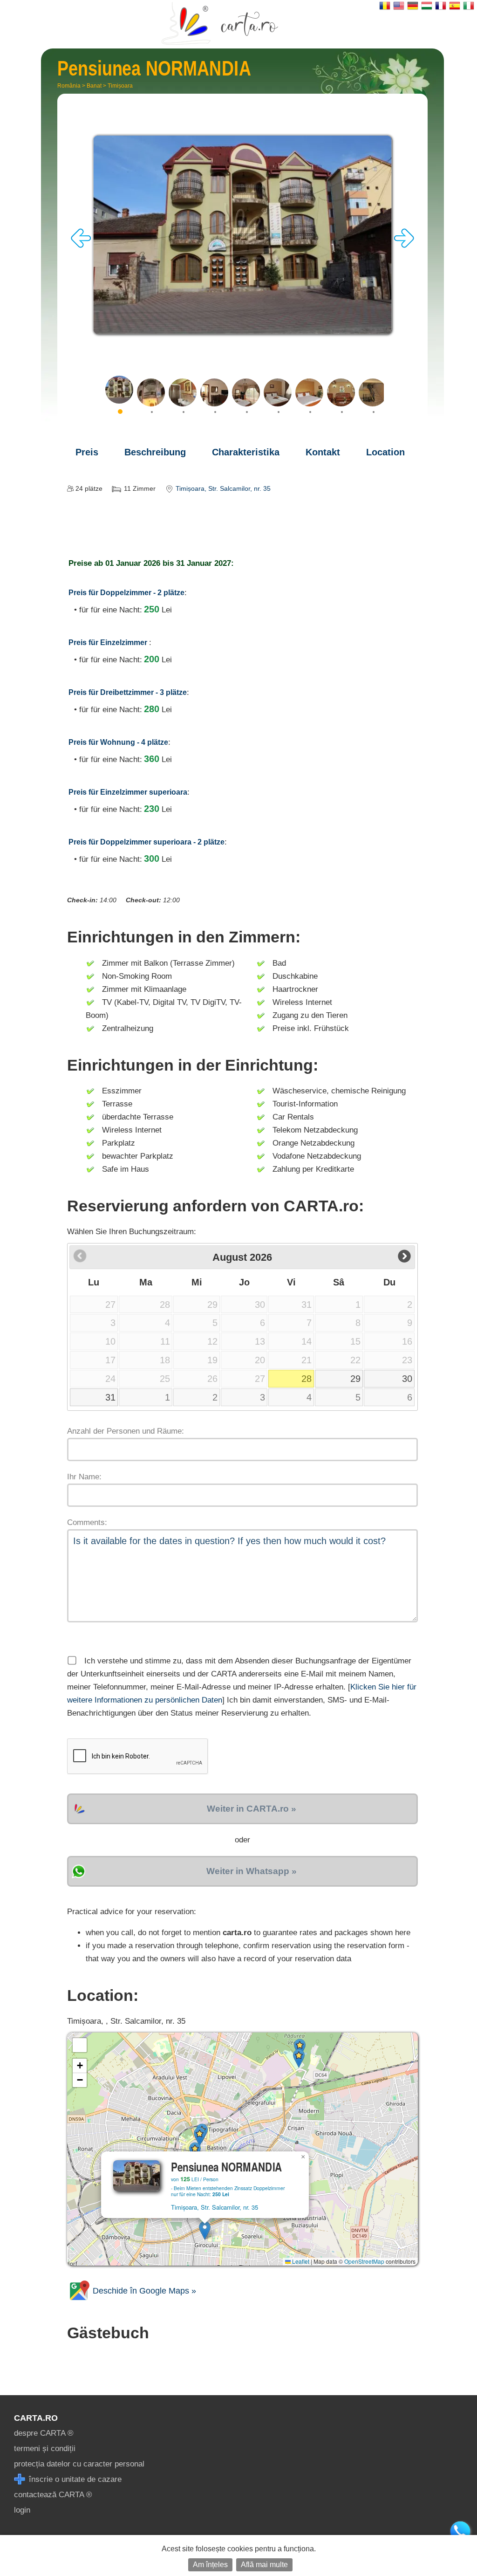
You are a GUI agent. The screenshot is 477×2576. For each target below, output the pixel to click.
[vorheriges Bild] (81, 245)
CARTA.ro (36, 2418)
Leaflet (300, 2261)
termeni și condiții (45, 2449)
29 (355, 1379)
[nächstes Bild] (404, 245)
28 (307, 1379)
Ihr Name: (84, 1477)
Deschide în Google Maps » (143, 2291)
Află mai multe (264, 2565)
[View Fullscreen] (80, 2045)
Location (385, 452)
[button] (205, 2230)
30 (407, 1379)
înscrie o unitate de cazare (74, 2479)
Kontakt (323, 452)
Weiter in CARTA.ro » (252, 1809)
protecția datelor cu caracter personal (79, 2464)
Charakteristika (246, 452)
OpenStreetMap (364, 2261)
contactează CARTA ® (53, 2495)
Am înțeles (210, 2565)
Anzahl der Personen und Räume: (126, 1431)
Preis (87, 452)
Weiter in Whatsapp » (252, 1871)
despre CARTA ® (44, 2433)
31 (110, 1397)
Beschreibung (155, 452)
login (22, 2510)
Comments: (87, 1522)
